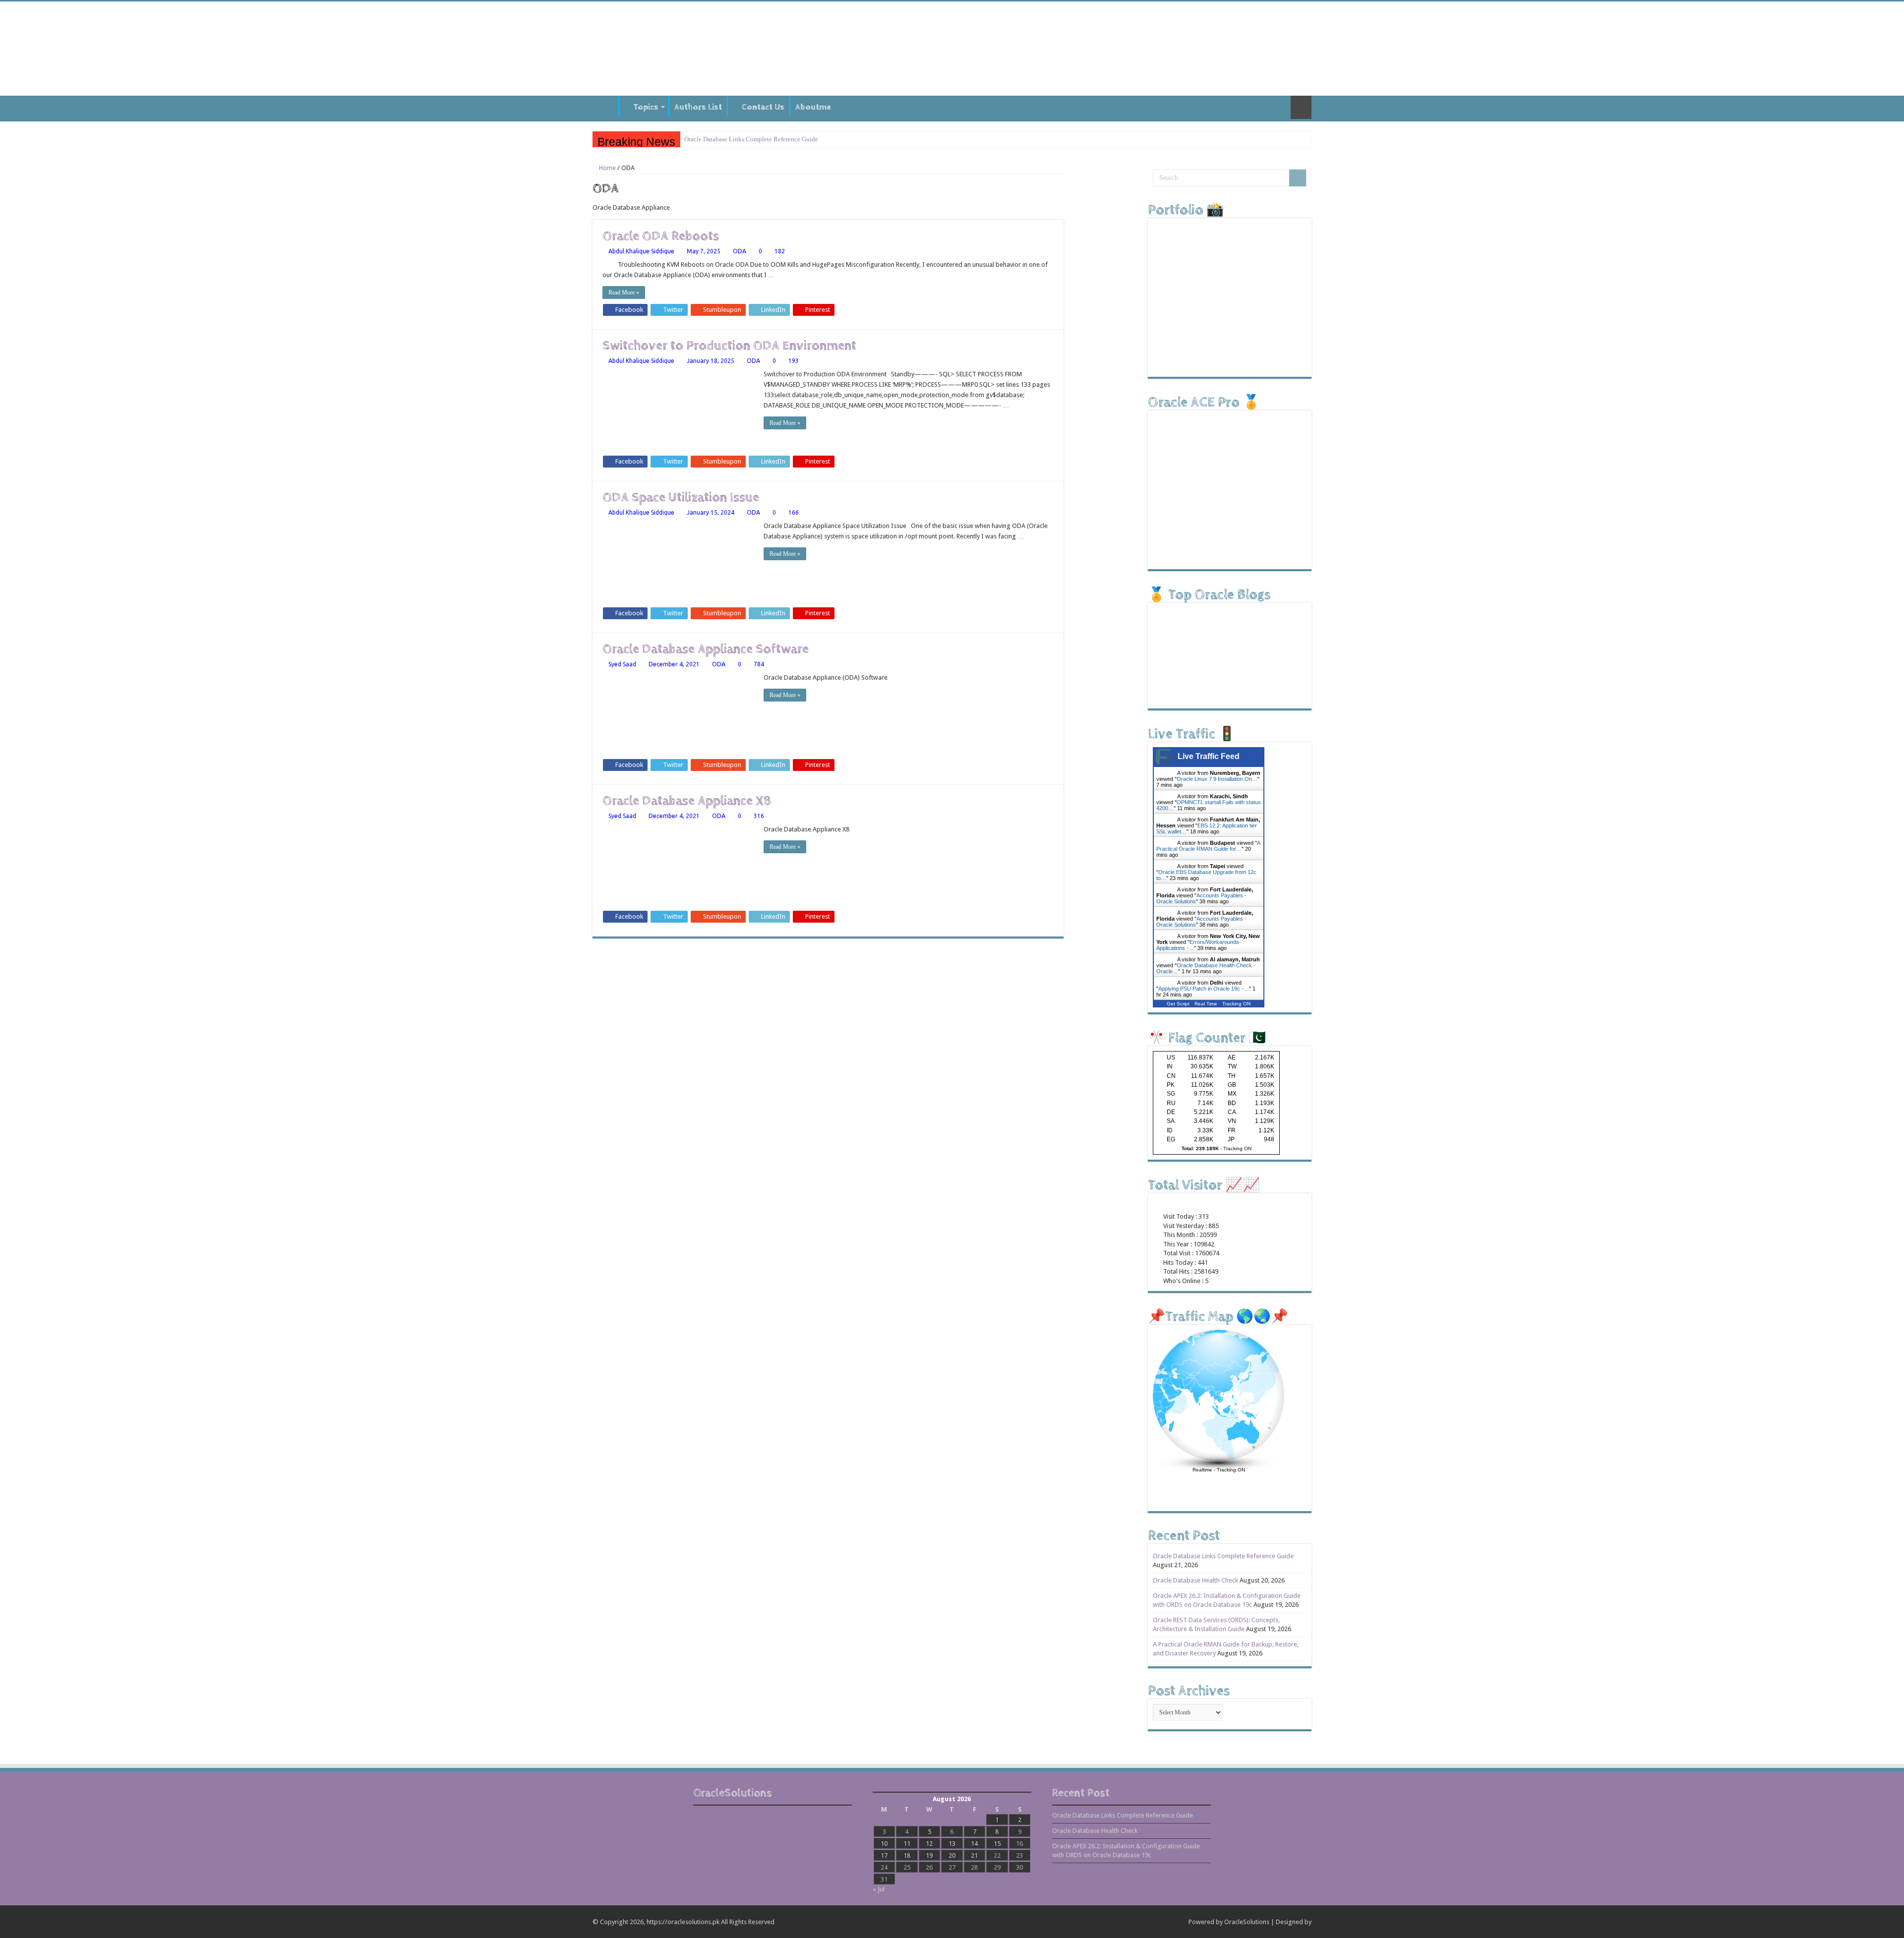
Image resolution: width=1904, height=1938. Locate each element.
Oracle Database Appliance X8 (687, 801)
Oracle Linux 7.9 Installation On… (1217, 779)
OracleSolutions (1247, 1922)
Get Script (1178, 1004)
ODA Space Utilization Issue (681, 498)
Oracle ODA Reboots (661, 236)
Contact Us (763, 107)
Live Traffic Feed (1209, 756)
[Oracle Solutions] (952, 47)
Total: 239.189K (1200, 1148)
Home (605, 106)
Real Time (1206, 1004)
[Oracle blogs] (773, 1835)
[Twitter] (1143, 1922)
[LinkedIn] (1152, 1922)
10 (884, 1844)
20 (952, 1855)
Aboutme (813, 107)
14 (974, 1844)
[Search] (1298, 178)
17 (884, 1855)
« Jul (879, 1889)
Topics (646, 107)
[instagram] (1171, 1922)
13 (952, 1844)
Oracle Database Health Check (1195, 1580)
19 (929, 1855)
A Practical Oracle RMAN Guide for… (1208, 846)
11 (907, 1844)
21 (974, 1855)
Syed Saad (622, 664)
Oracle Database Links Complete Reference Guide (751, 139)
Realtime (1202, 1470)
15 (997, 1844)
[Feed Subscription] (1061, 188)
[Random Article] (1301, 107)
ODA (740, 251)
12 (929, 1844)
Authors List (698, 107)
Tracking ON (1236, 1004)
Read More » (624, 293)
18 (907, 1855)
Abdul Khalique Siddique (641, 251)
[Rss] (1124, 1922)
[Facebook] (1133, 1922)
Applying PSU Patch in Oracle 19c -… (1204, 989)
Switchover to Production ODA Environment (729, 346)
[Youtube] (1161, 1922)
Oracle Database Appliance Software (706, 649)
